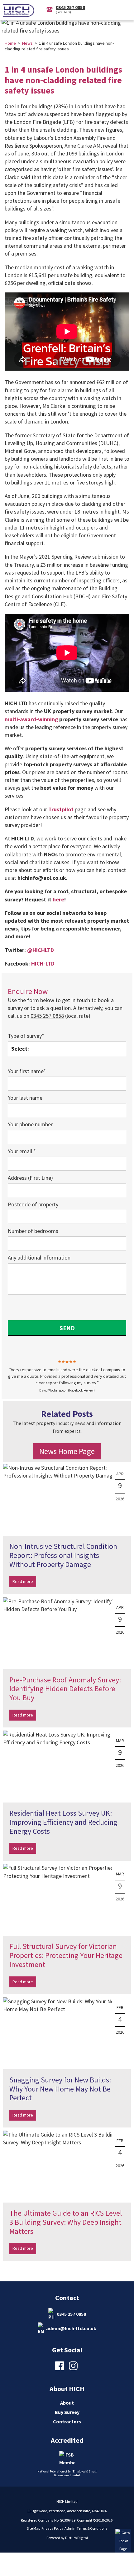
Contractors (67, 2421)
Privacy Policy (52, 2528)
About (67, 2403)
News (27, 43)
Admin (70, 2528)
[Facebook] (60, 2370)
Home (10, 43)
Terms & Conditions (92, 2528)
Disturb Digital (77, 2538)
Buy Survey (67, 2412)
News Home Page (67, 1451)
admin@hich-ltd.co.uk (71, 2328)
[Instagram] (74, 2370)
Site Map (33, 2528)
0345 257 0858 (71, 2314)
